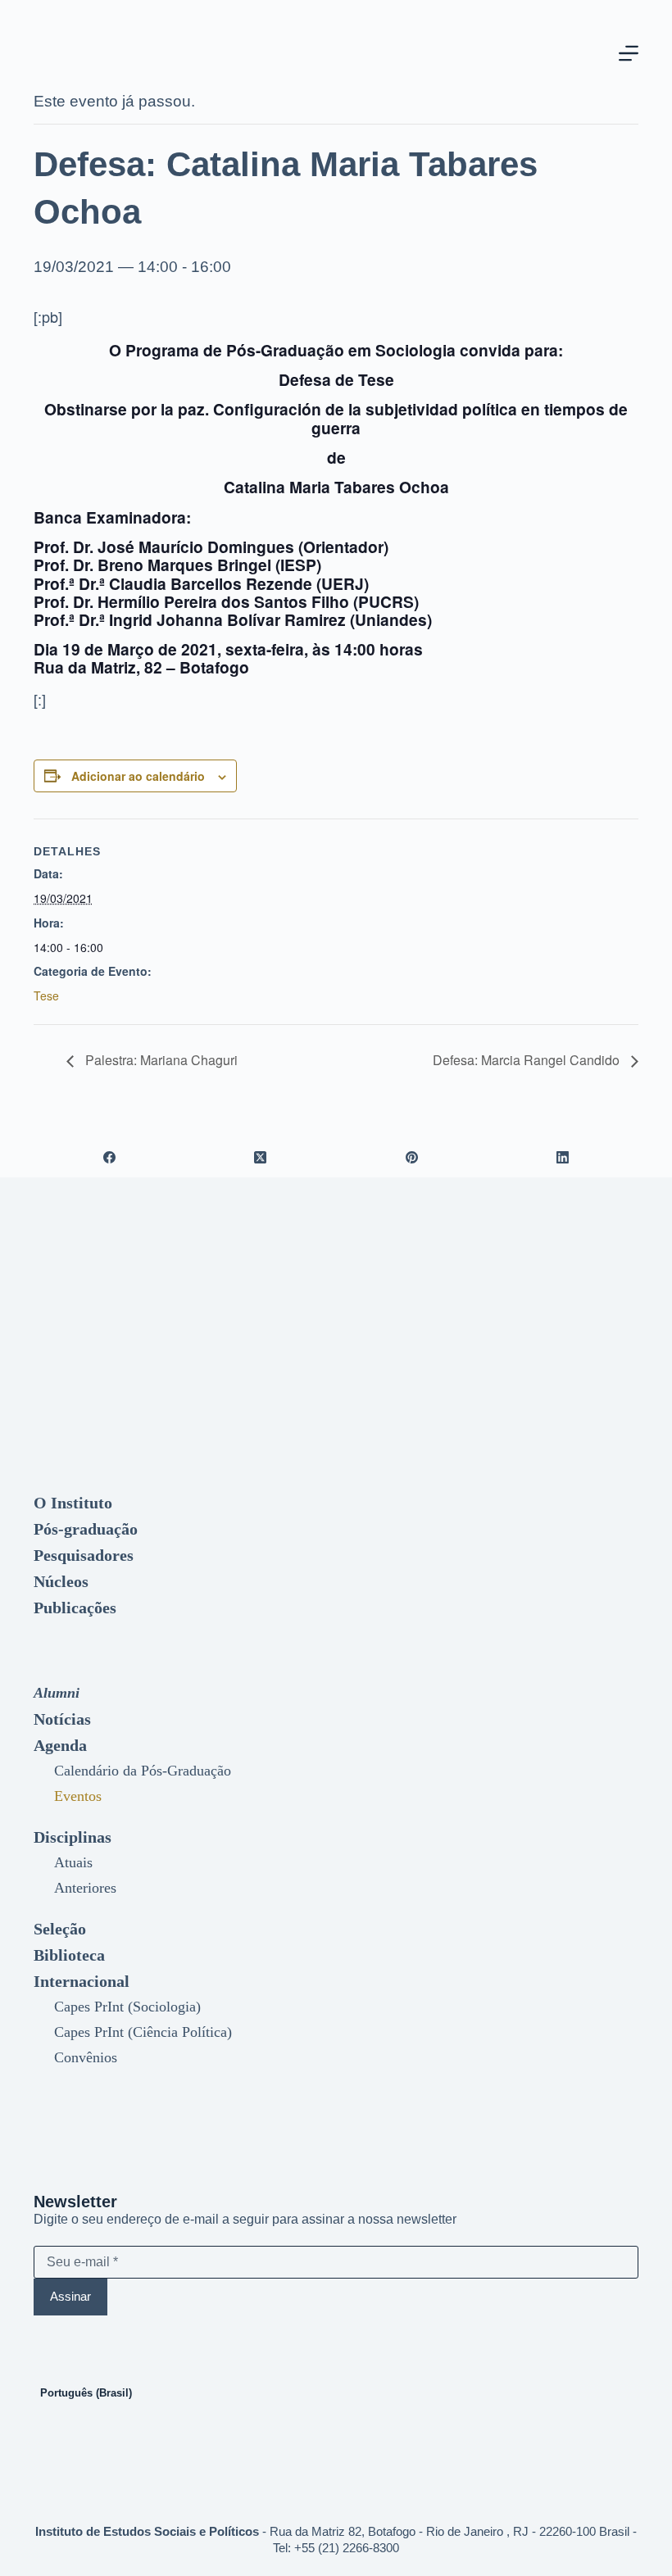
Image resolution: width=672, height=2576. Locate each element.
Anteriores (85, 1888)
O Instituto (73, 1503)
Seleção (60, 1929)
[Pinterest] (412, 1157)
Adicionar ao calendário (138, 776)
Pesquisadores (84, 1555)
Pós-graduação (86, 1529)
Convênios (86, 2057)
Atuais (73, 1862)
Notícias (62, 1719)
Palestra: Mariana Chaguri (160, 1060)
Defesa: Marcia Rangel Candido (528, 1060)
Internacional (82, 1981)
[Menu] (629, 53)
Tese (46, 995)
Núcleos (61, 1581)
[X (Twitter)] (261, 1157)
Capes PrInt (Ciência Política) (143, 2032)
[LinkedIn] (563, 1157)
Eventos (78, 1796)
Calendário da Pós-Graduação (143, 1771)
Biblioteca (69, 1955)
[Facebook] (109, 1157)
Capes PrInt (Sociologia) (127, 2007)
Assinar (70, 2296)
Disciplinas (73, 1837)
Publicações (75, 1608)
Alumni (57, 1693)
